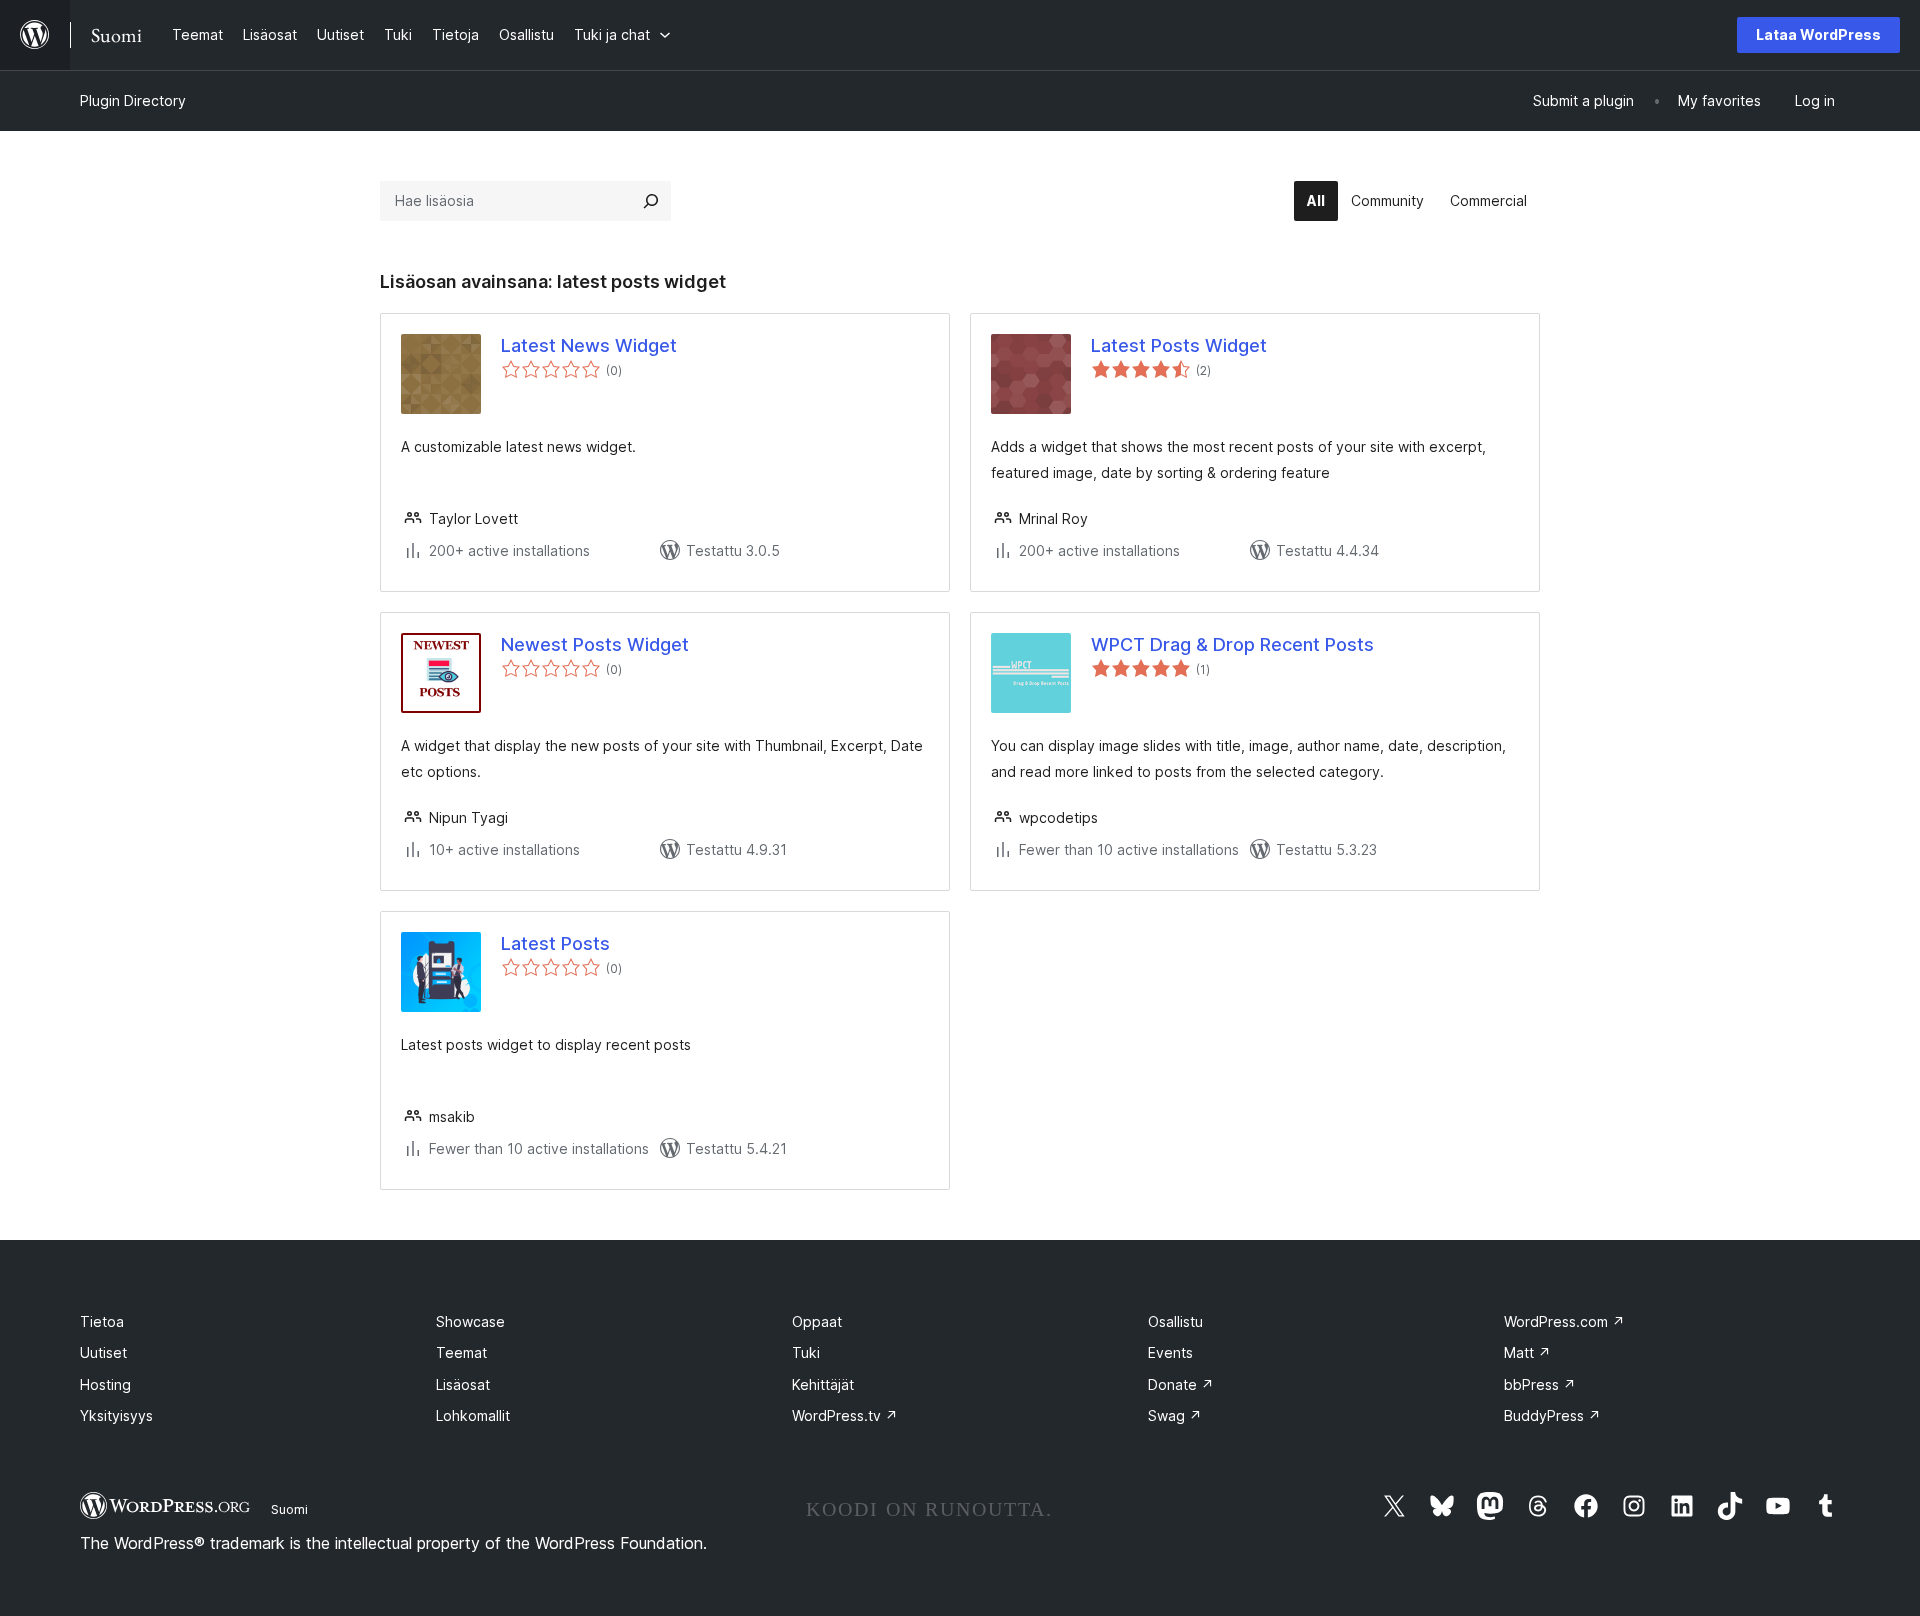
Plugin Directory (133, 100)
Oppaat (817, 1321)
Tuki (806, 1352)
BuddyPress (1552, 1415)
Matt (1527, 1352)
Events (1170, 1352)
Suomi (289, 1509)
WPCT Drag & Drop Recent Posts (1232, 644)
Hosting (105, 1384)
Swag (1175, 1415)
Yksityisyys (116, 1415)
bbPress (1540, 1384)
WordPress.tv (845, 1415)
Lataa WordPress (1818, 34)
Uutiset (103, 1352)
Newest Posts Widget (595, 644)
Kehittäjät (823, 1384)
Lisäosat (463, 1384)
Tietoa (102, 1321)
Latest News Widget (589, 345)
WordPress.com (1564, 1321)
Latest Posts (555, 943)
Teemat (461, 1352)
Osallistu (1175, 1321)
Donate (1181, 1384)
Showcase (470, 1321)
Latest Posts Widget (1179, 345)
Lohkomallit (473, 1415)
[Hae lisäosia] (651, 201)
